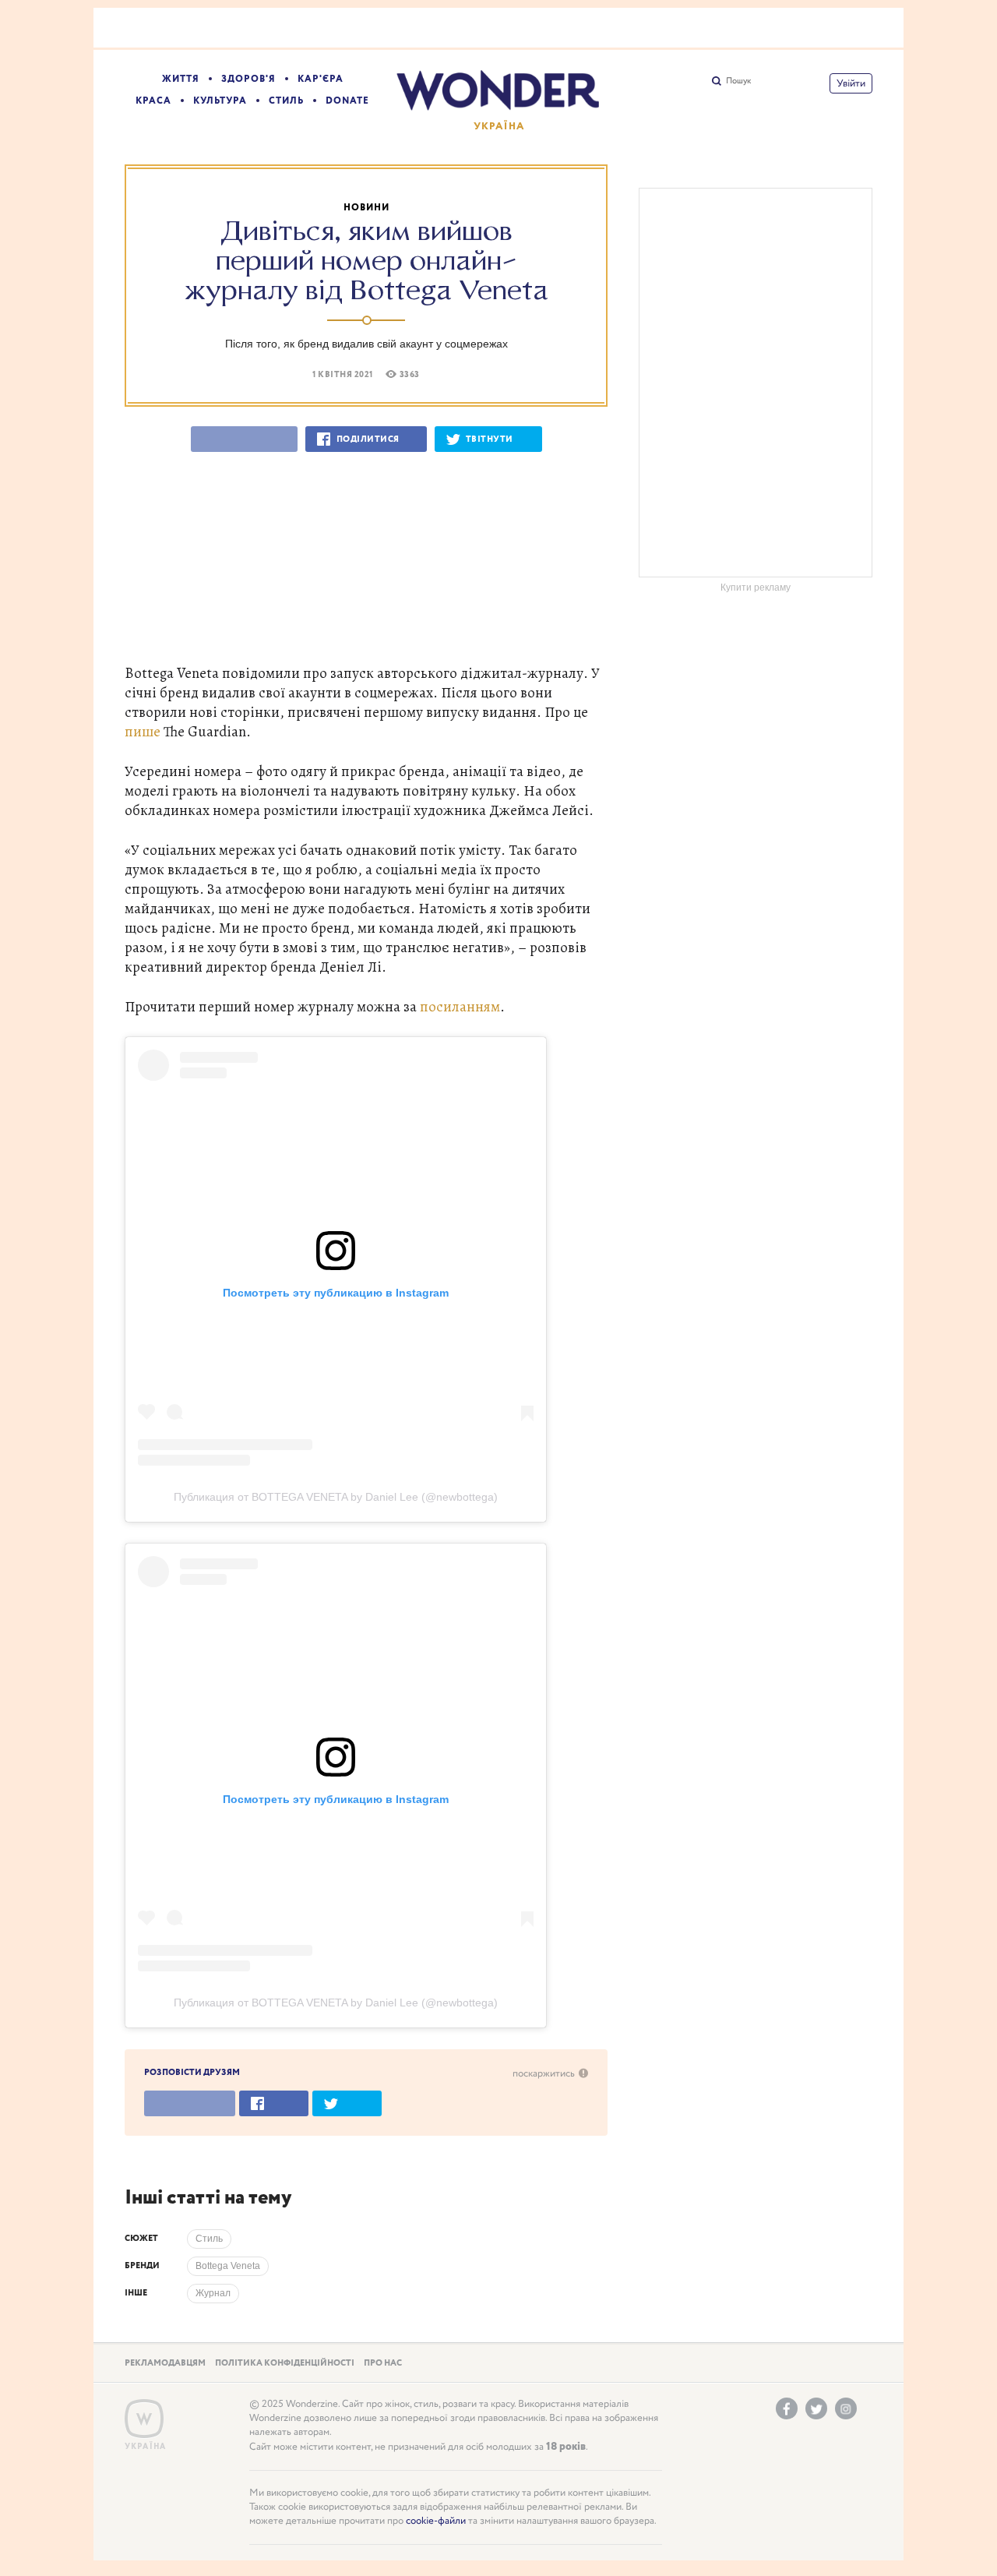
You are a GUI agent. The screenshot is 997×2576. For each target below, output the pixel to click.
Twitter (816, 2408)
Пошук (738, 81)
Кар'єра (321, 79)
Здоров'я (248, 79)
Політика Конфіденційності (285, 2363)
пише (143, 731)
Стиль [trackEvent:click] (209, 2239)
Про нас (383, 2363)
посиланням (460, 1006)
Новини (366, 208)
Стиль (286, 101)
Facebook (787, 2408)
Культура (220, 101)
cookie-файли (436, 2521)
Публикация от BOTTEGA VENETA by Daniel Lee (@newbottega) (336, 1497)
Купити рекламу (756, 588)
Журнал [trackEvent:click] (213, 2293)
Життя (181, 79)
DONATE (347, 101)
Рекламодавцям (165, 2363)
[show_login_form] (851, 83)
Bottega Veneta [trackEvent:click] (228, 2266)
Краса (153, 101)
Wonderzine (144, 2419)
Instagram (846, 2408)
